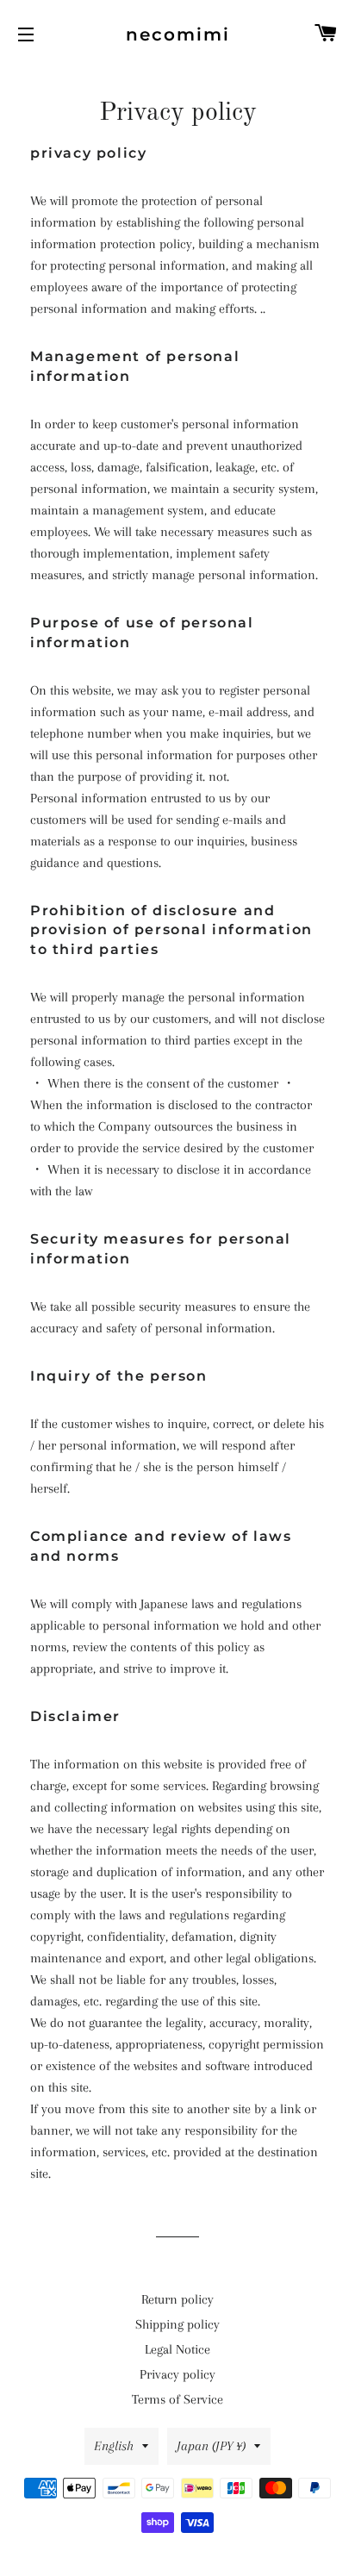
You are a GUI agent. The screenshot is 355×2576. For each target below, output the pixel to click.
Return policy (177, 2299)
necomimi (178, 34)
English (114, 2446)
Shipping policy (177, 2324)
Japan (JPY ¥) (211, 2446)
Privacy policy (177, 2374)
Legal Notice (177, 2349)
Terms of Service (177, 2399)
